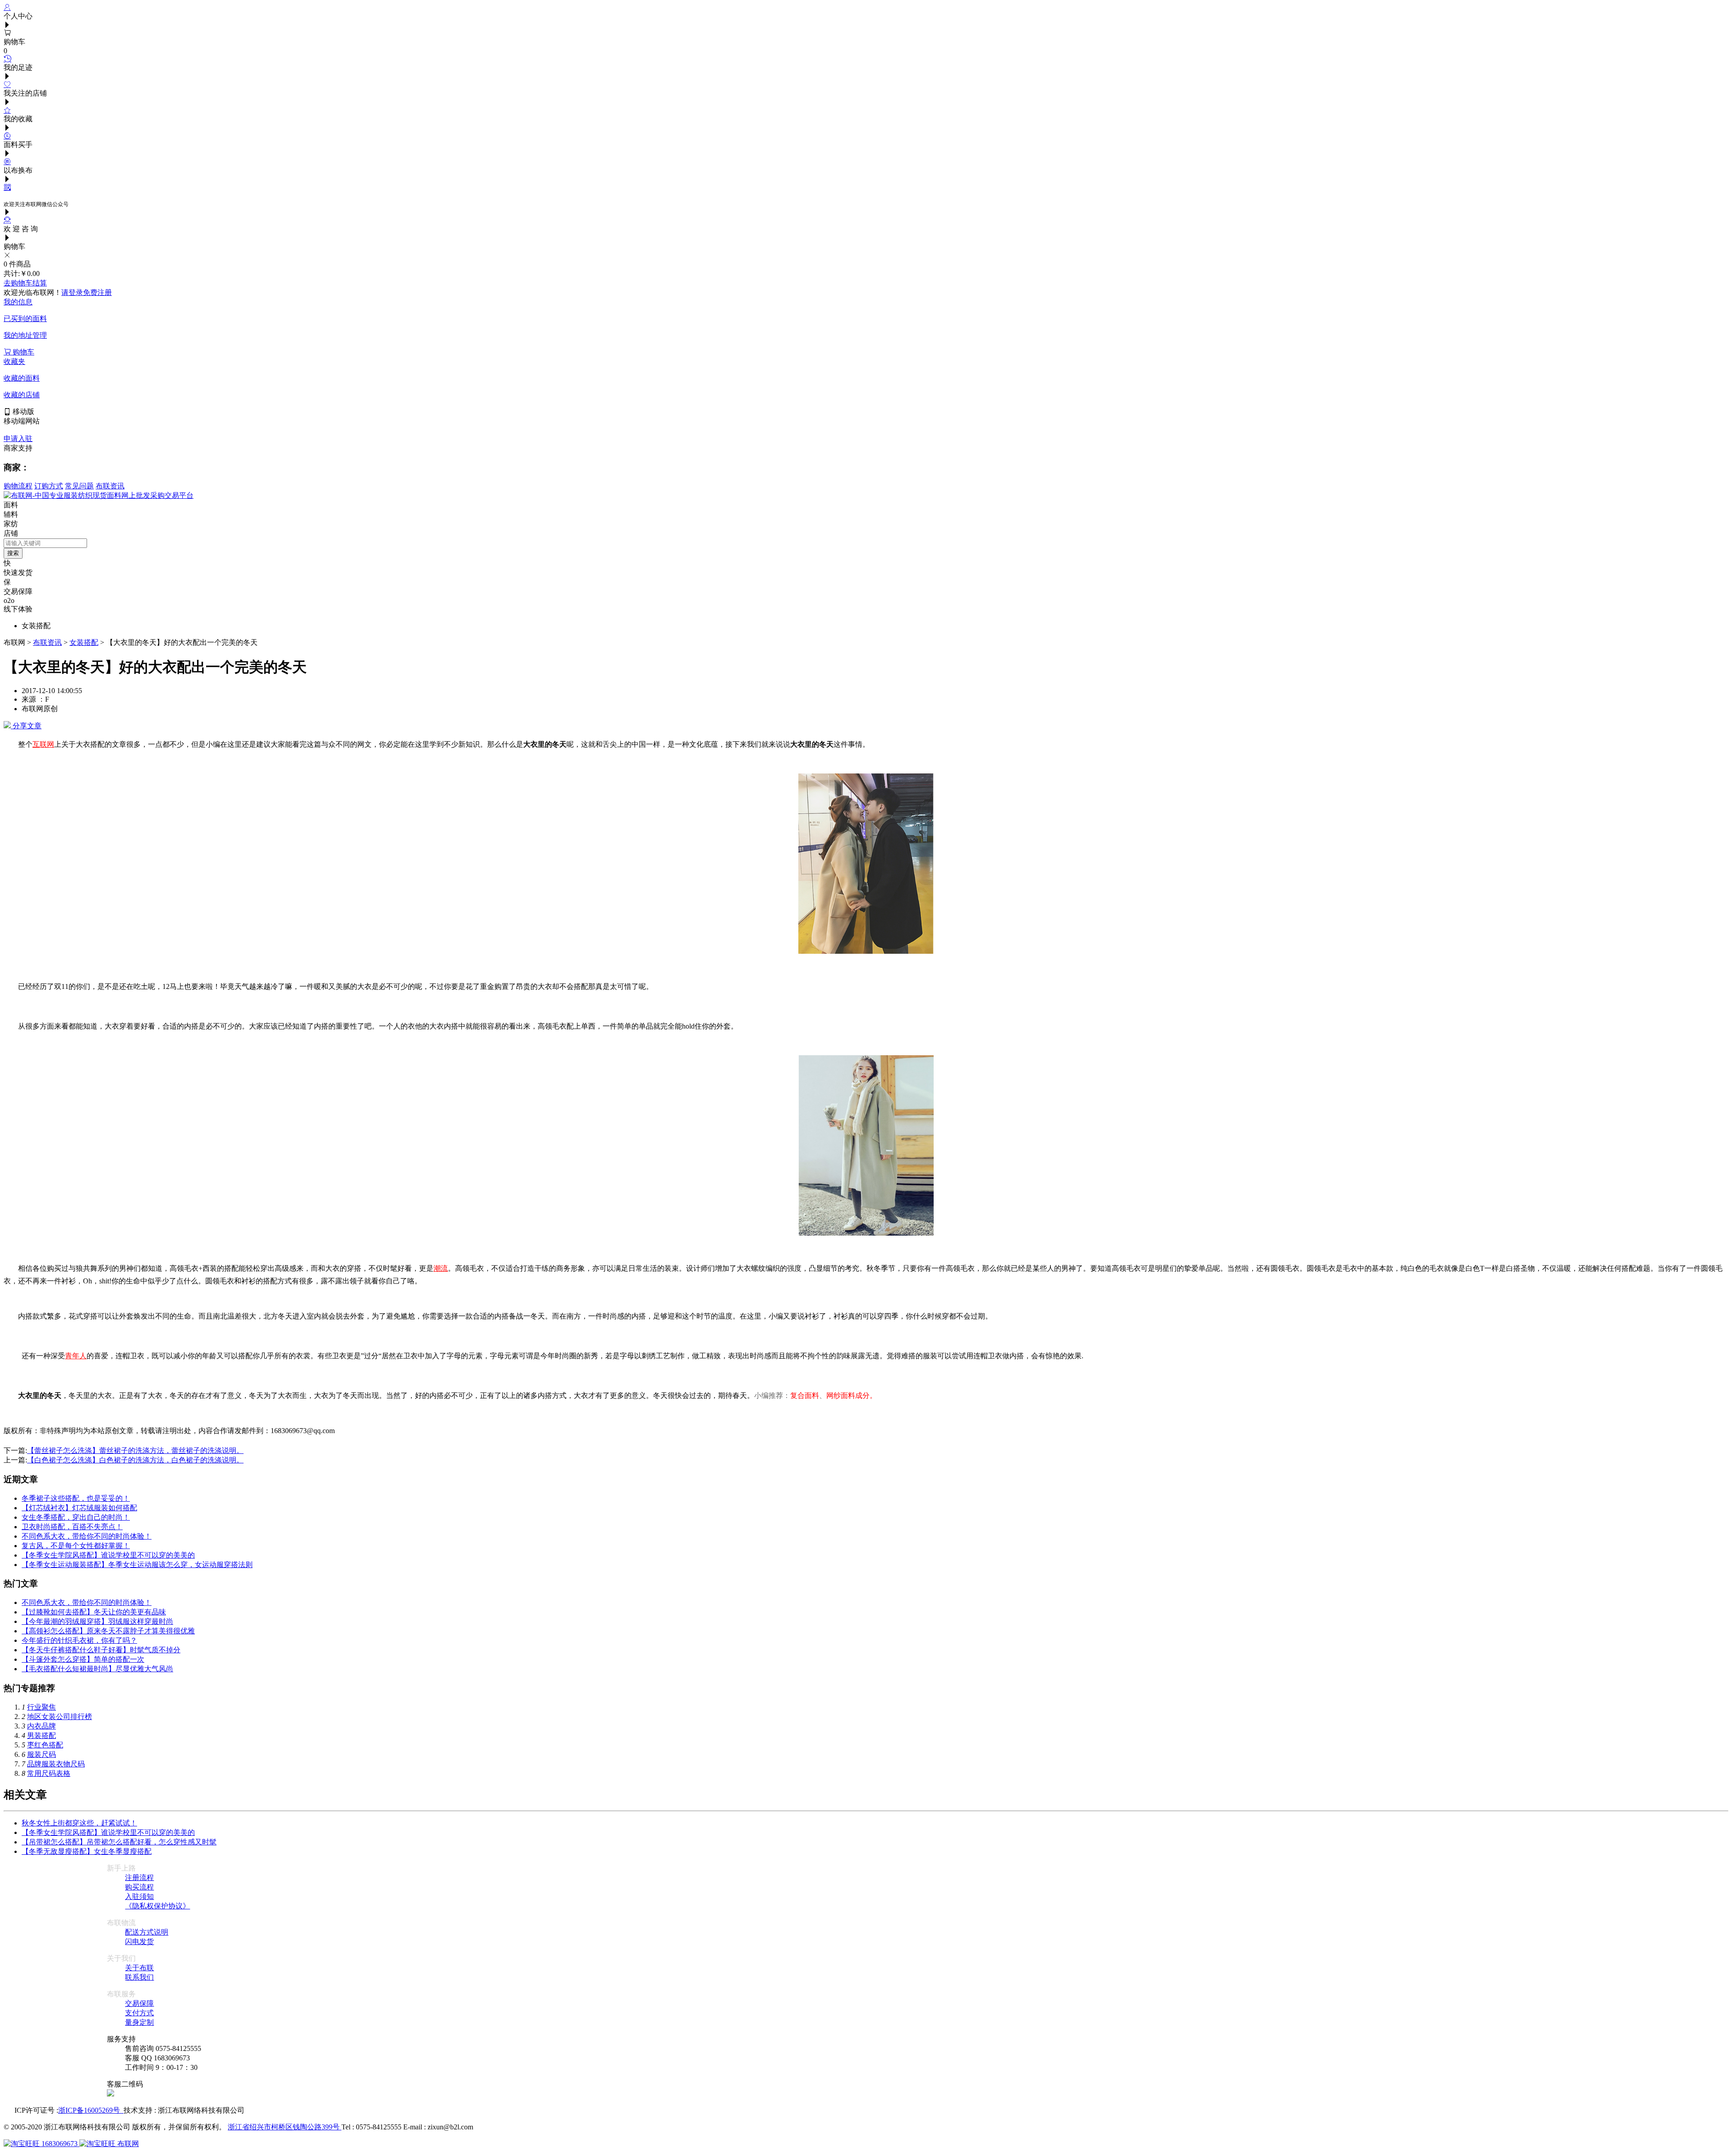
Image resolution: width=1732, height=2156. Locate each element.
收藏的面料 (22, 378)
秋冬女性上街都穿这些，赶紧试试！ (79, 1823)
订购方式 (49, 486)
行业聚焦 (41, 1707)
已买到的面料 (25, 319)
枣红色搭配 (45, 1745)
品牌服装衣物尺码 (56, 1764)
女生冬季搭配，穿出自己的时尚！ (76, 1517)
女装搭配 (84, 642)
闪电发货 (139, 1942)
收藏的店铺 (22, 395)
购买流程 (139, 1887)
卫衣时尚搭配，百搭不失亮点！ (72, 1527)
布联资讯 (110, 486)
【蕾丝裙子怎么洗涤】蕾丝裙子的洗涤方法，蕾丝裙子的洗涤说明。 (135, 1450)
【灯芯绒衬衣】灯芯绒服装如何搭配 (79, 1508)
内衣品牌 (41, 1726)
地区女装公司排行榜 (60, 1717)
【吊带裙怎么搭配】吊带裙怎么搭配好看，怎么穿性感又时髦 (119, 1842)
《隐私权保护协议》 (157, 1906)
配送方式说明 (147, 1932)
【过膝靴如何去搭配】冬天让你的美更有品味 (94, 1612)
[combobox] (45, 543)
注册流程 (139, 1878)
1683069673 (60, 2144)
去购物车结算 (25, 283)
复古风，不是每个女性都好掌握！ (76, 1546)
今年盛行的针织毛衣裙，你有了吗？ (79, 1640)
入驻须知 (139, 1896)
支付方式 (139, 2013)
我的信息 (18, 302)
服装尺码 (41, 1754)
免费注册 (97, 292)
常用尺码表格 (49, 1773)
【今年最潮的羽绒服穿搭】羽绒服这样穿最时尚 (97, 1621)
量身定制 (139, 2022)
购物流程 (18, 486)
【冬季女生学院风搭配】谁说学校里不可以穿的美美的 (108, 1555)
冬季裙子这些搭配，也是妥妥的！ (76, 1498)
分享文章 (26, 726)
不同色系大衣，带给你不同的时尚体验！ (87, 1536)
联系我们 (139, 1977)
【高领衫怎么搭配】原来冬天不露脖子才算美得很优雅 (108, 1631)
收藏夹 (14, 361)
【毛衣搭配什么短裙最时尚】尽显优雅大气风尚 (97, 1669)
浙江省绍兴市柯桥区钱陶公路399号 (285, 2127)
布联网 (127, 2144)
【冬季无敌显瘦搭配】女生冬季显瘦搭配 (87, 1851)
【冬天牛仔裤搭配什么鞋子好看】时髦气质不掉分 (101, 1650)
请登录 (72, 292)
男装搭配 (41, 1735)
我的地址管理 (25, 335)
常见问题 (79, 486)
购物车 (23, 352)
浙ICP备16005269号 (91, 2110)
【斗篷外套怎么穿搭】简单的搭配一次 (83, 1659)
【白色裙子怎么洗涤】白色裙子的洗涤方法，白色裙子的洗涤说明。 (135, 1460)
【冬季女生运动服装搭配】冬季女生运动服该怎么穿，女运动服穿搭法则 (137, 1565)
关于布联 (139, 1968)
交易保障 (139, 2003)
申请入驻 (18, 439)
